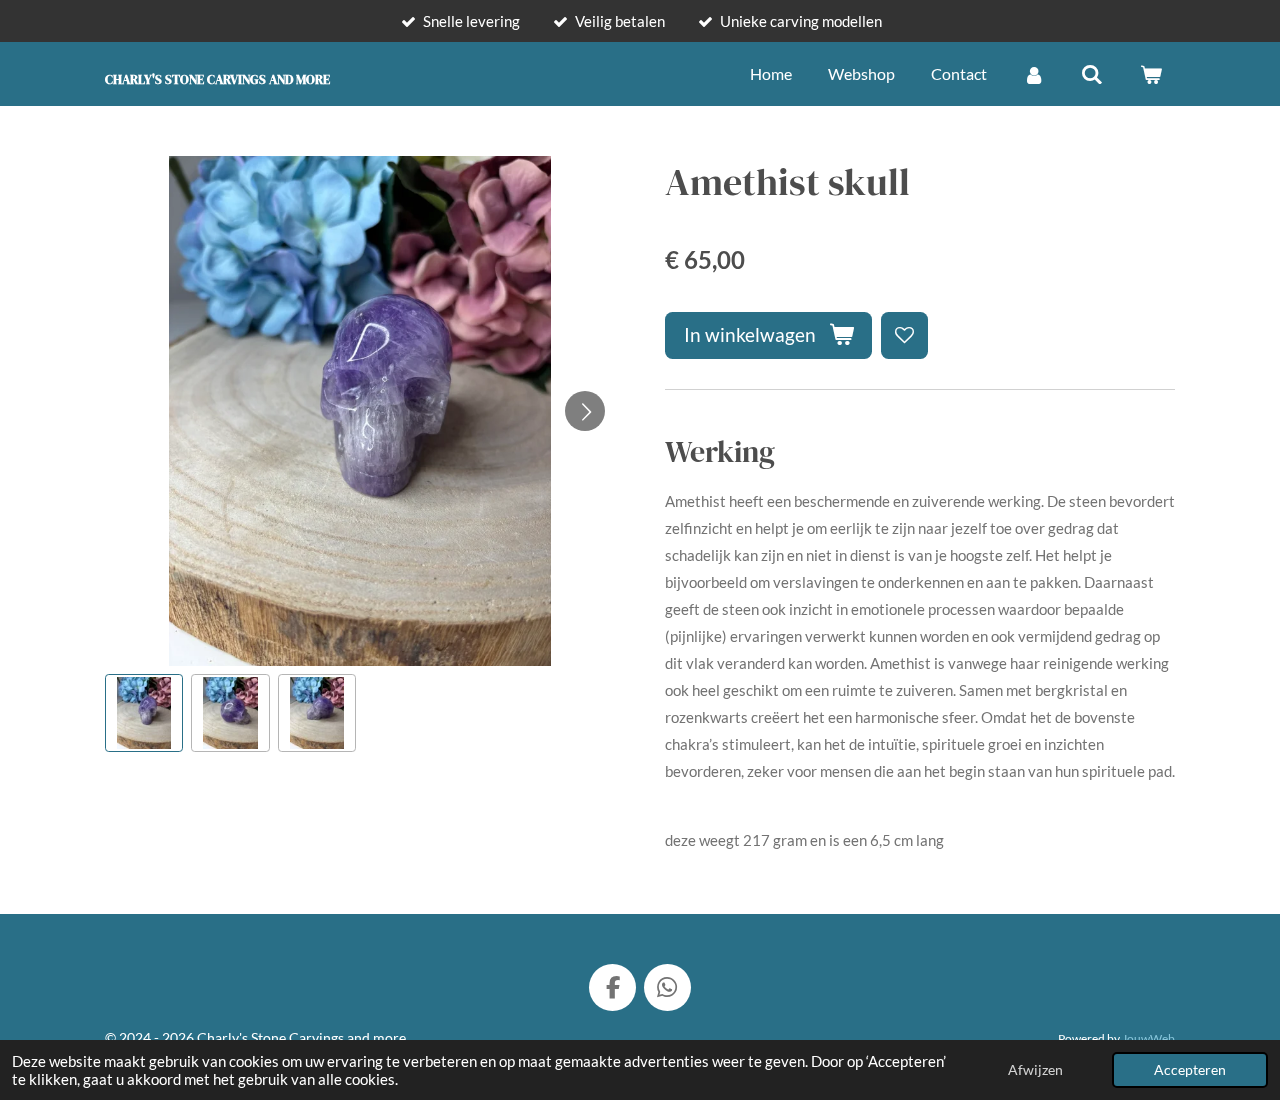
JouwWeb (1148, 1038)
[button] (144, 713)
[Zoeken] (1092, 74)
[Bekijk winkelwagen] (1151, 74)
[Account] (1034, 74)
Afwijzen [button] (1035, 1070)
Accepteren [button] (1190, 1070)
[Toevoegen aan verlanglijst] (904, 335)
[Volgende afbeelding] (585, 411)
